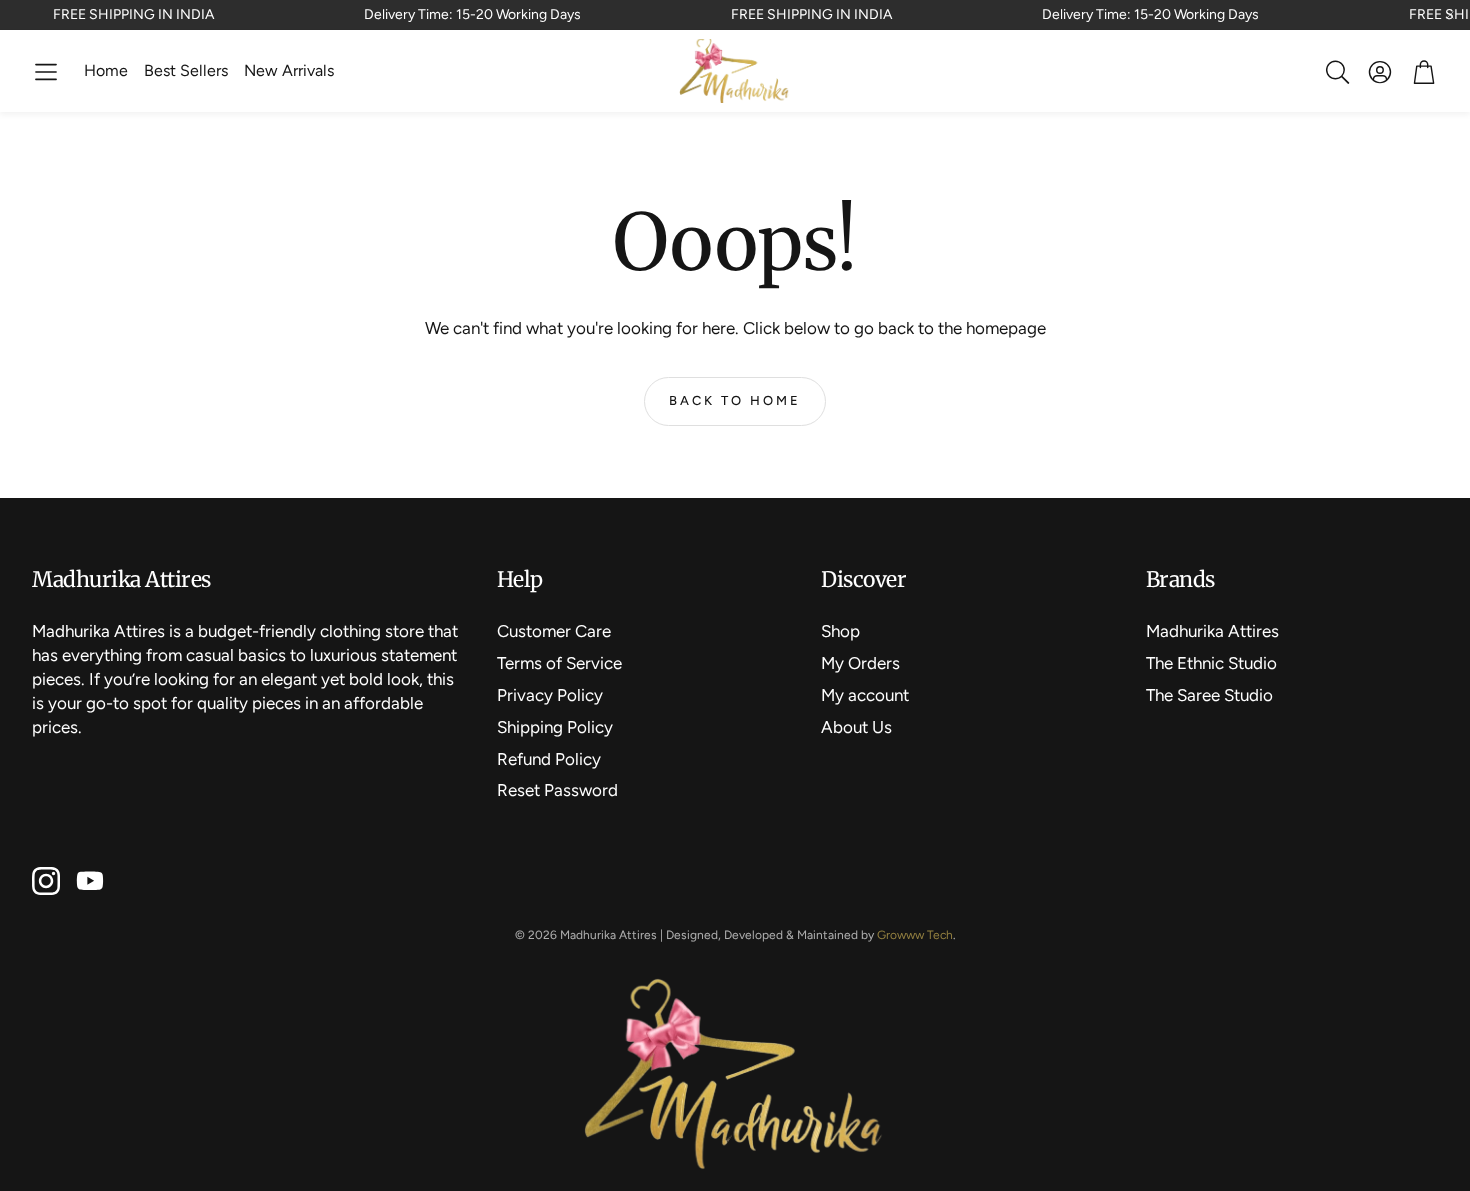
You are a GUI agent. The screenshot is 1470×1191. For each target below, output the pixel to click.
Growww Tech (915, 935)
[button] (46, 72)
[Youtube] (90, 881)
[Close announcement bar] (1450, 15)
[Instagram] (46, 881)
